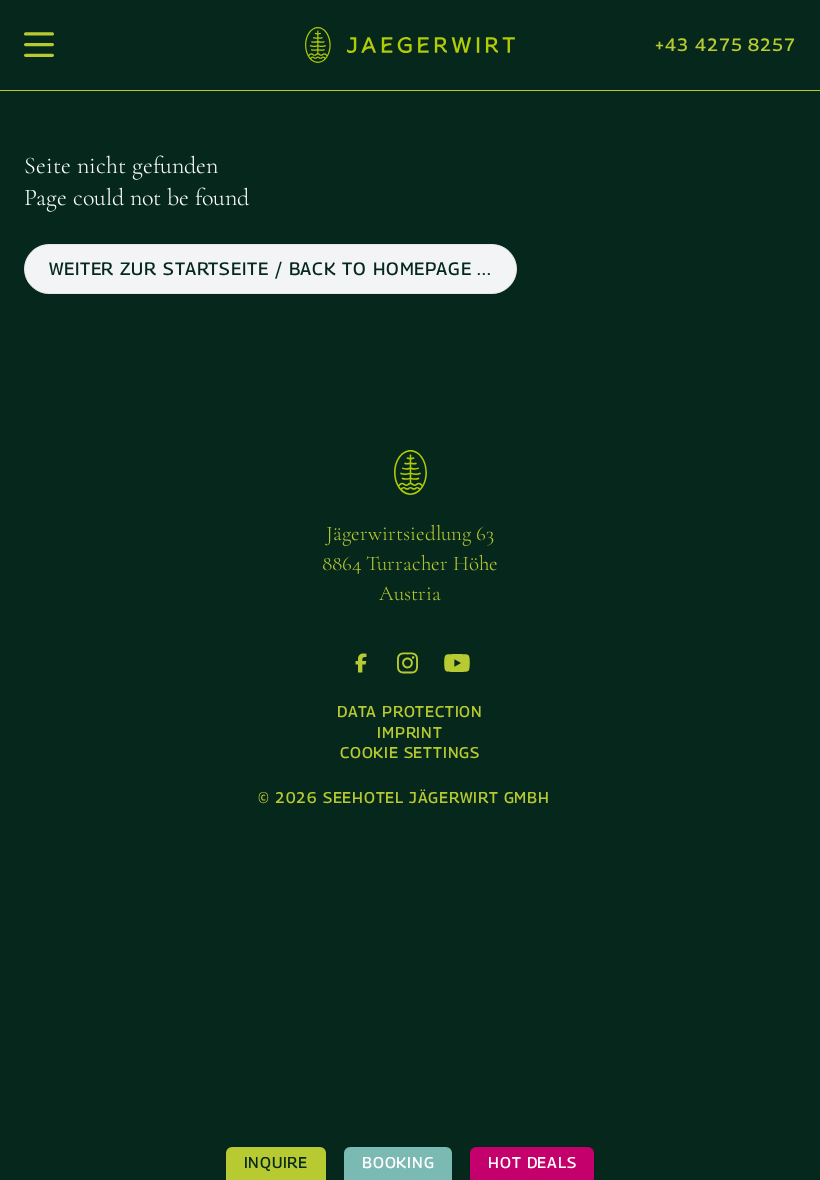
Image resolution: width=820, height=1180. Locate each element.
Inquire (276, 1162)
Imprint (409, 732)
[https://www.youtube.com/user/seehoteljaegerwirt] (457, 663)
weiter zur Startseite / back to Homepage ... (270, 268)
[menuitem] (410, 712)
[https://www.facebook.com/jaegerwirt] (361, 663)
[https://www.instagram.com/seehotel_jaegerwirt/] (407, 663)
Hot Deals (532, 1162)
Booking (398, 1162)
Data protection (410, 711)
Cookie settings (410, 752)
